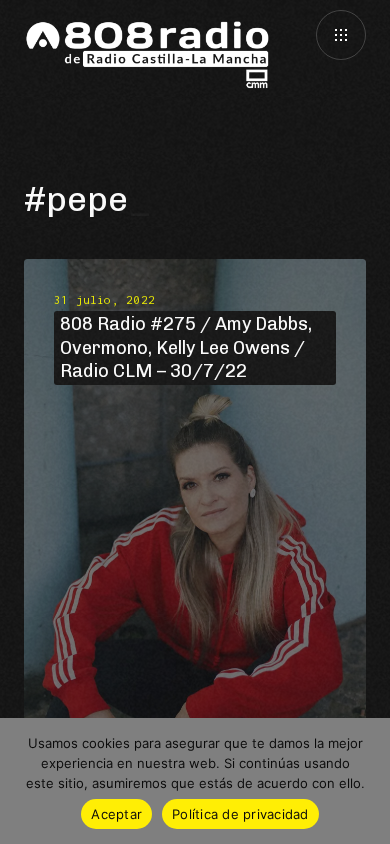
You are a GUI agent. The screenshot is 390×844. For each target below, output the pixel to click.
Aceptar (116, 814)
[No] (365, 781)
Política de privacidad (240, 814)
